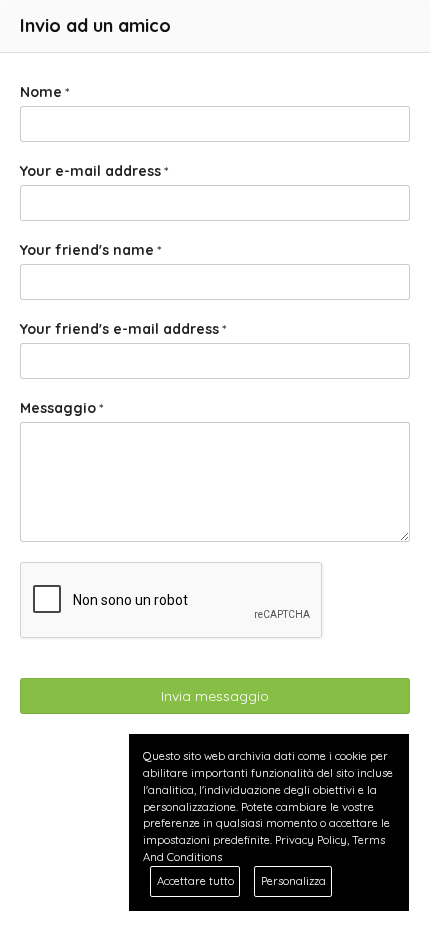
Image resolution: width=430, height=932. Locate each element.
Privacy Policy (311, 840)
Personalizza (293, 881)
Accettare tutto (195, 881)
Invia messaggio (215, 696)
